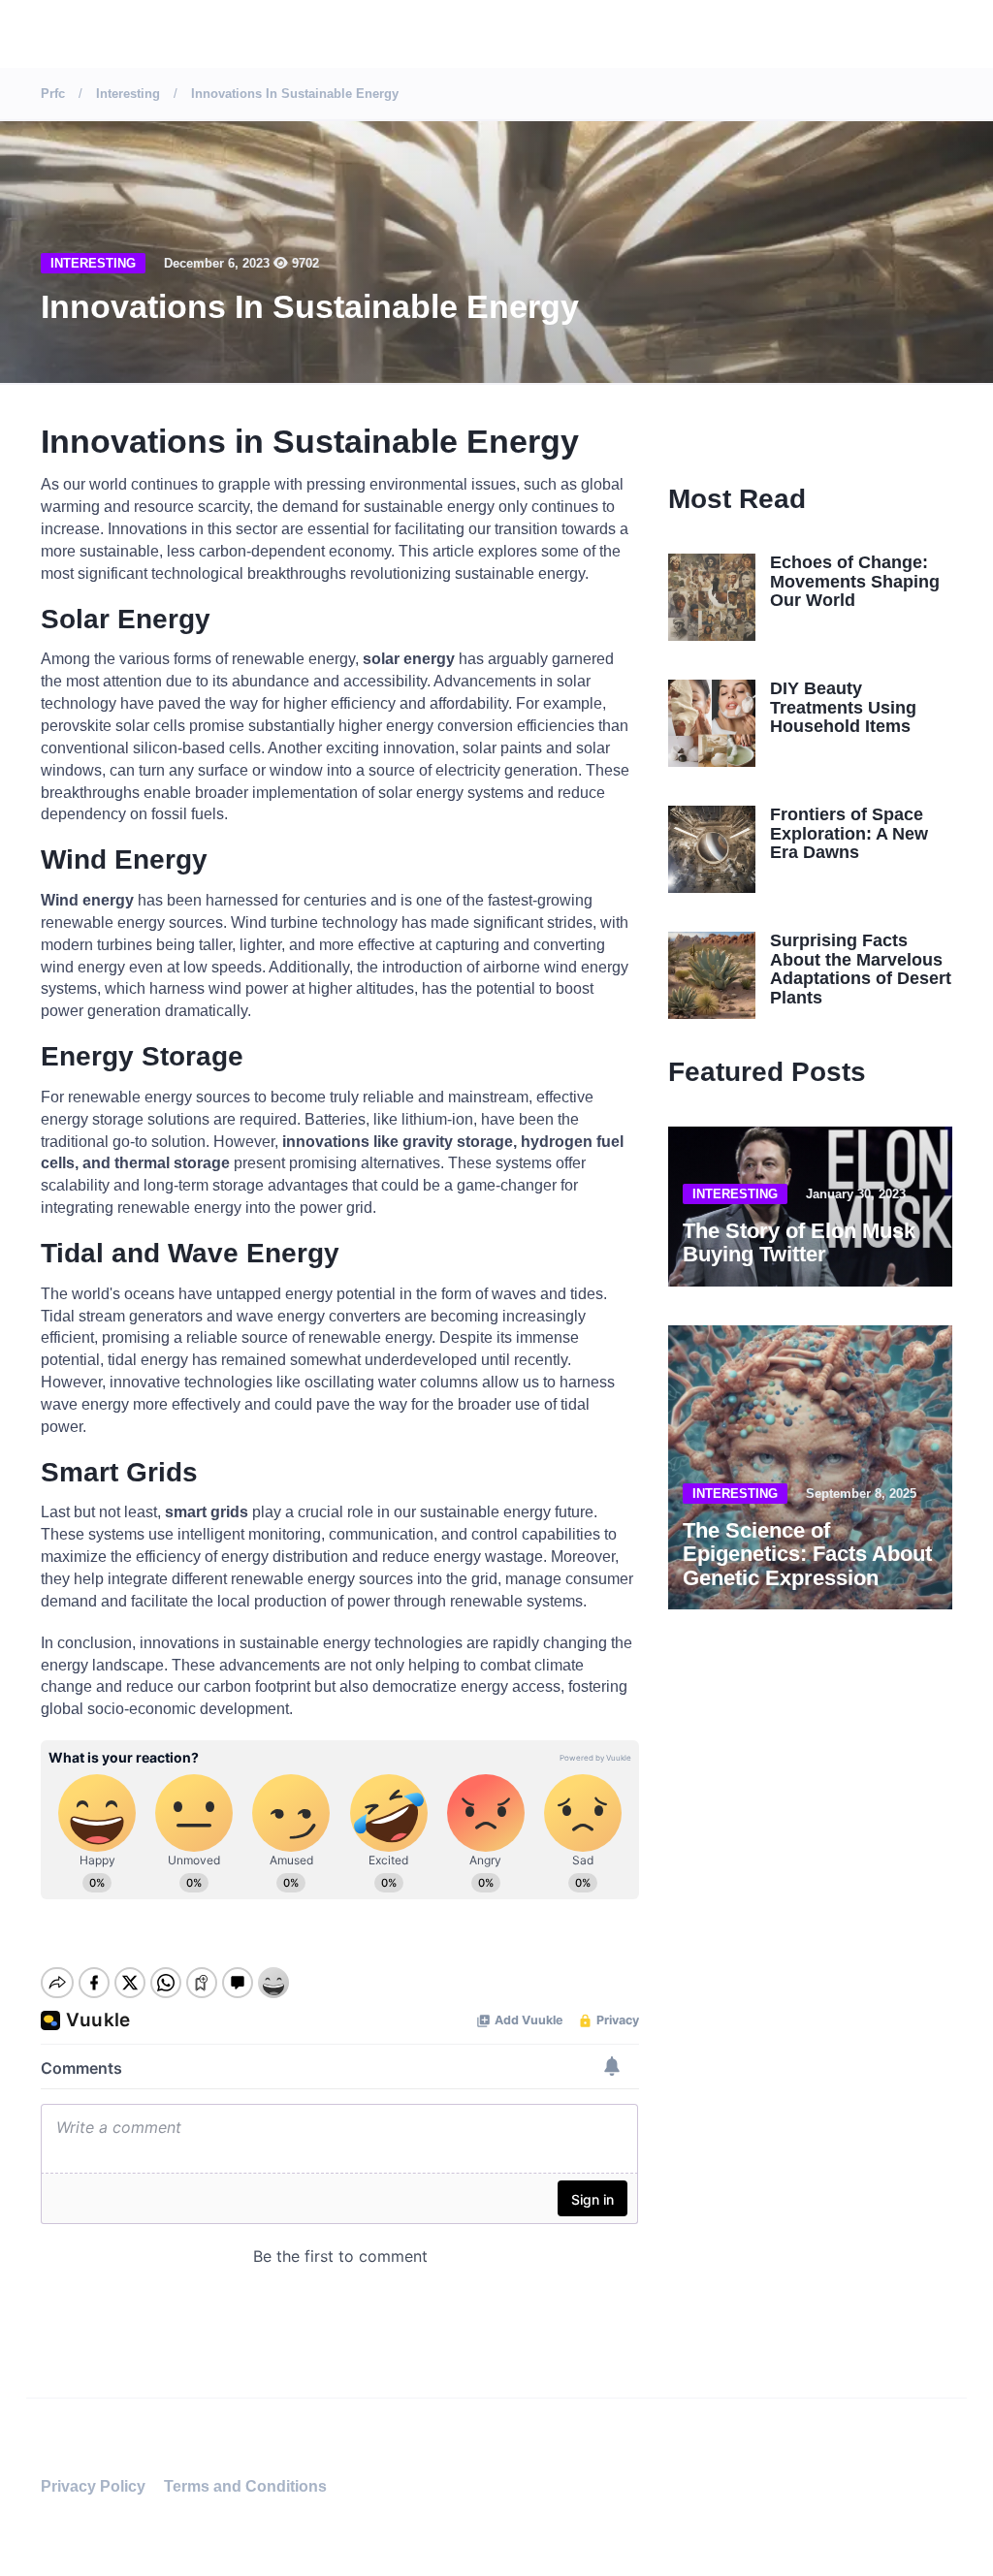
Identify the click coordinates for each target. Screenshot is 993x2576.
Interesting (93, 263)
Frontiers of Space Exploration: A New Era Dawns (849, 834)
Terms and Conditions (245, 2486)
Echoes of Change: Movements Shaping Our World (855, 582)
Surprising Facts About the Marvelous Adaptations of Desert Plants (861, 969)
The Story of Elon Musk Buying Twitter (799, 1242)
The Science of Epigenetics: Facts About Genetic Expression (807, 1554)
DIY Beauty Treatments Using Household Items (843, 708)
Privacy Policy (93, 2486)
